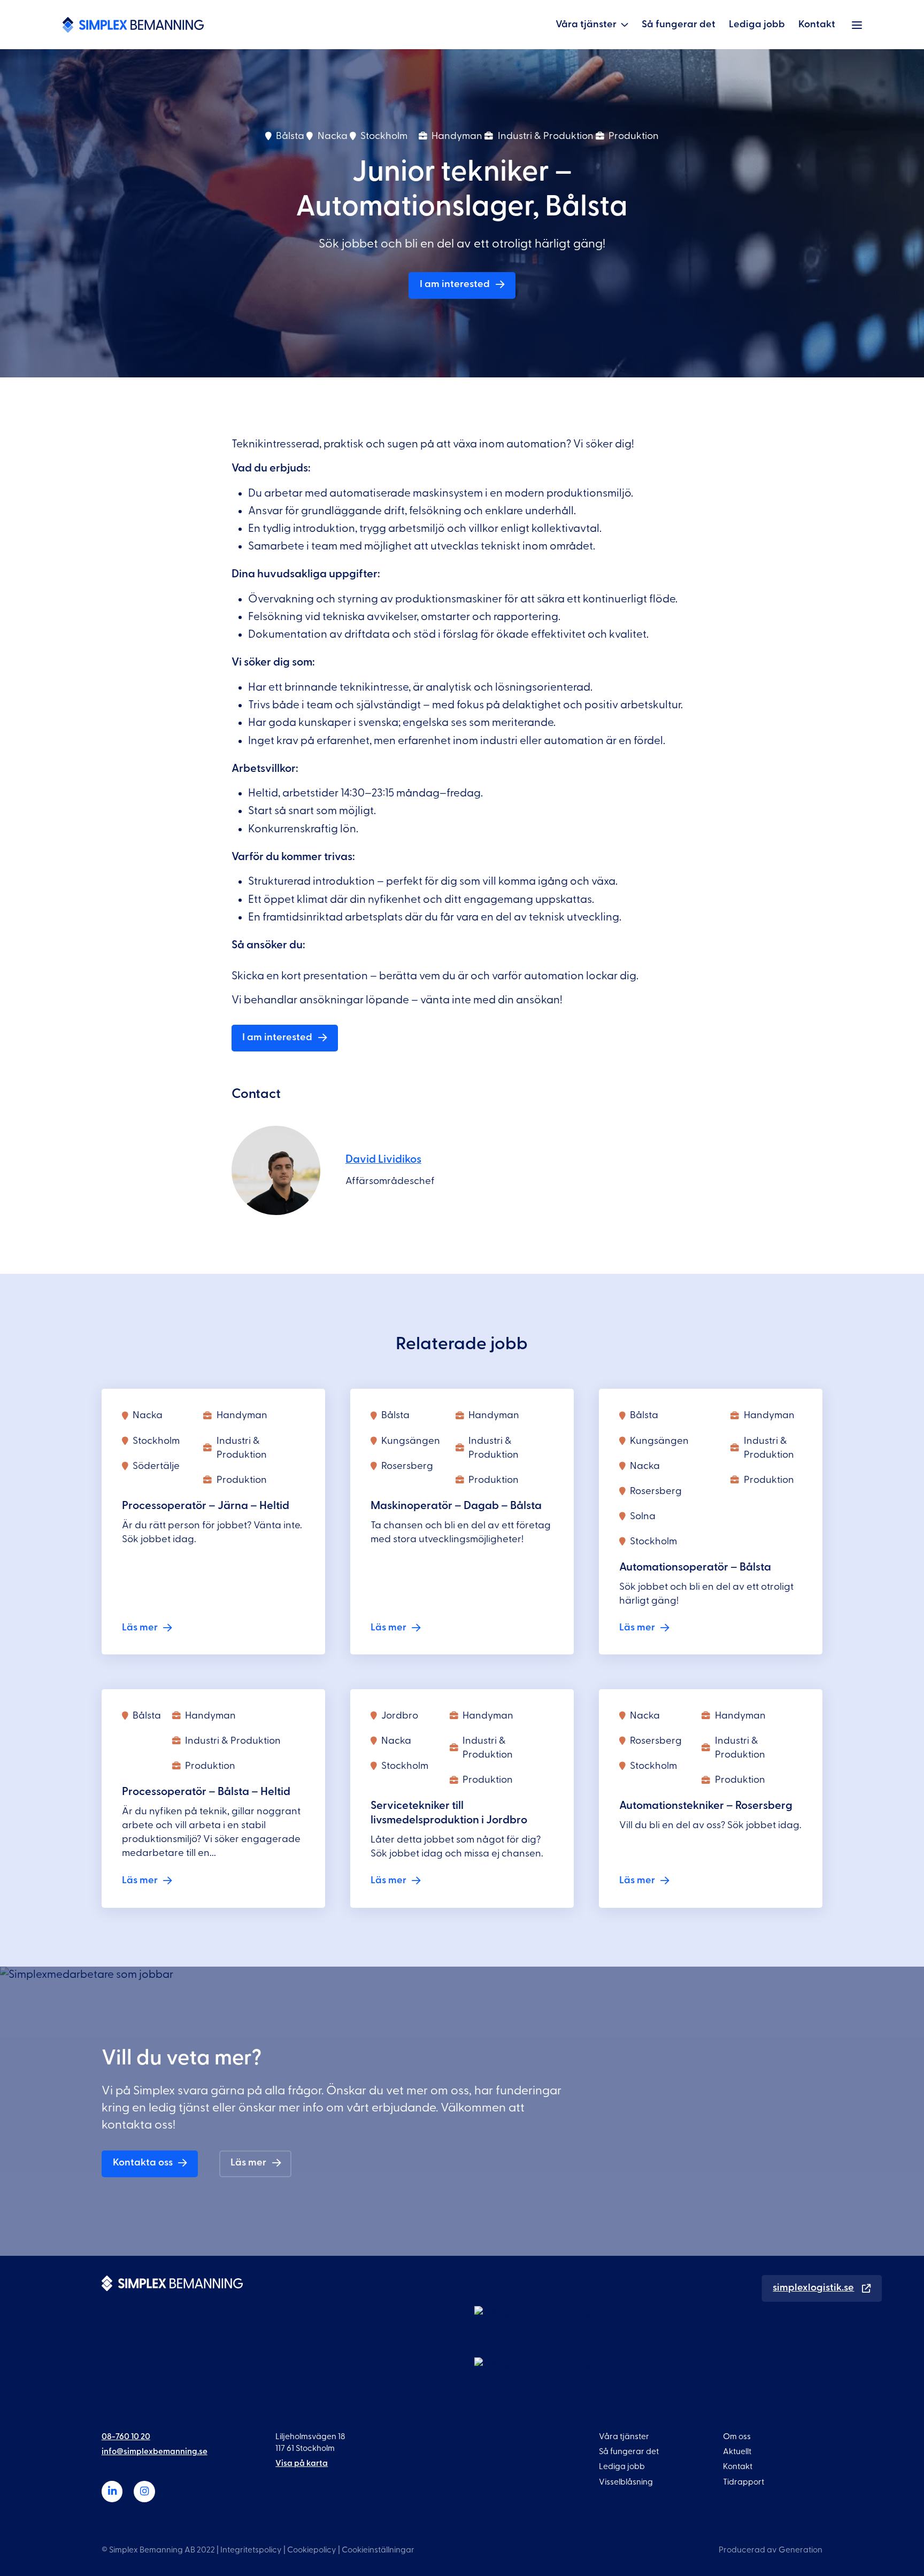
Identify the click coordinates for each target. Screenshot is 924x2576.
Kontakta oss (143, 2163)
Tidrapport (744, 2481)
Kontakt (817, 24)
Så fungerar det (679, 24)
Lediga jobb (757, 24)
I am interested (455, 284)
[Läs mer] (214, 1522)
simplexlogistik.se (813, 2287)
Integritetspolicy (251, 2550)
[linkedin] (112, 2492)
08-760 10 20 (126, 2436)
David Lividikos (383, 1159)
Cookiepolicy (312, 2550)
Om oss (737, 2436)
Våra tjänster (586, 24)
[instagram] (144, 2492)
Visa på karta (302, 2463)
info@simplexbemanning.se (155, 2451)
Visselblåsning (626, 2481)
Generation (800, 2550)
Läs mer (248, 2163)
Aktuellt (737, 2451)
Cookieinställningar (378, 2550)
